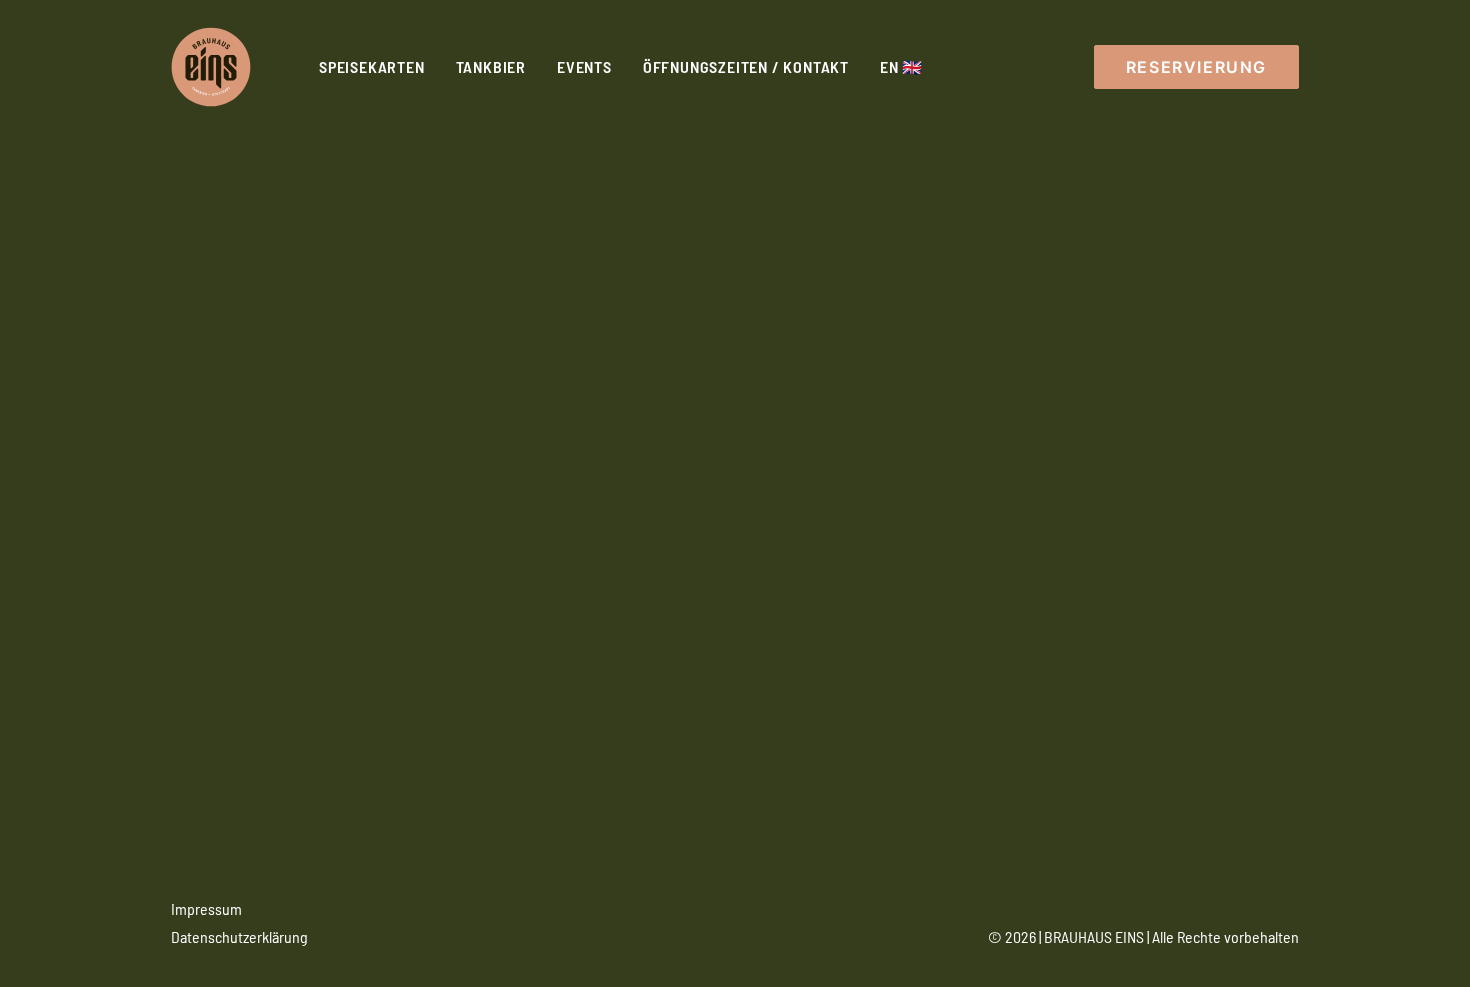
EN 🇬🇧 (901, 66)
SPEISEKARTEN (372, 66)
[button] (1196, 67)
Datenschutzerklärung (239, 936)
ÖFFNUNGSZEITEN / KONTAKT (746, 66)
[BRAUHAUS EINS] (211, 67)
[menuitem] (372, 67)
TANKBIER (491, 66)
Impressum (206, 908)
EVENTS (584, 66)
